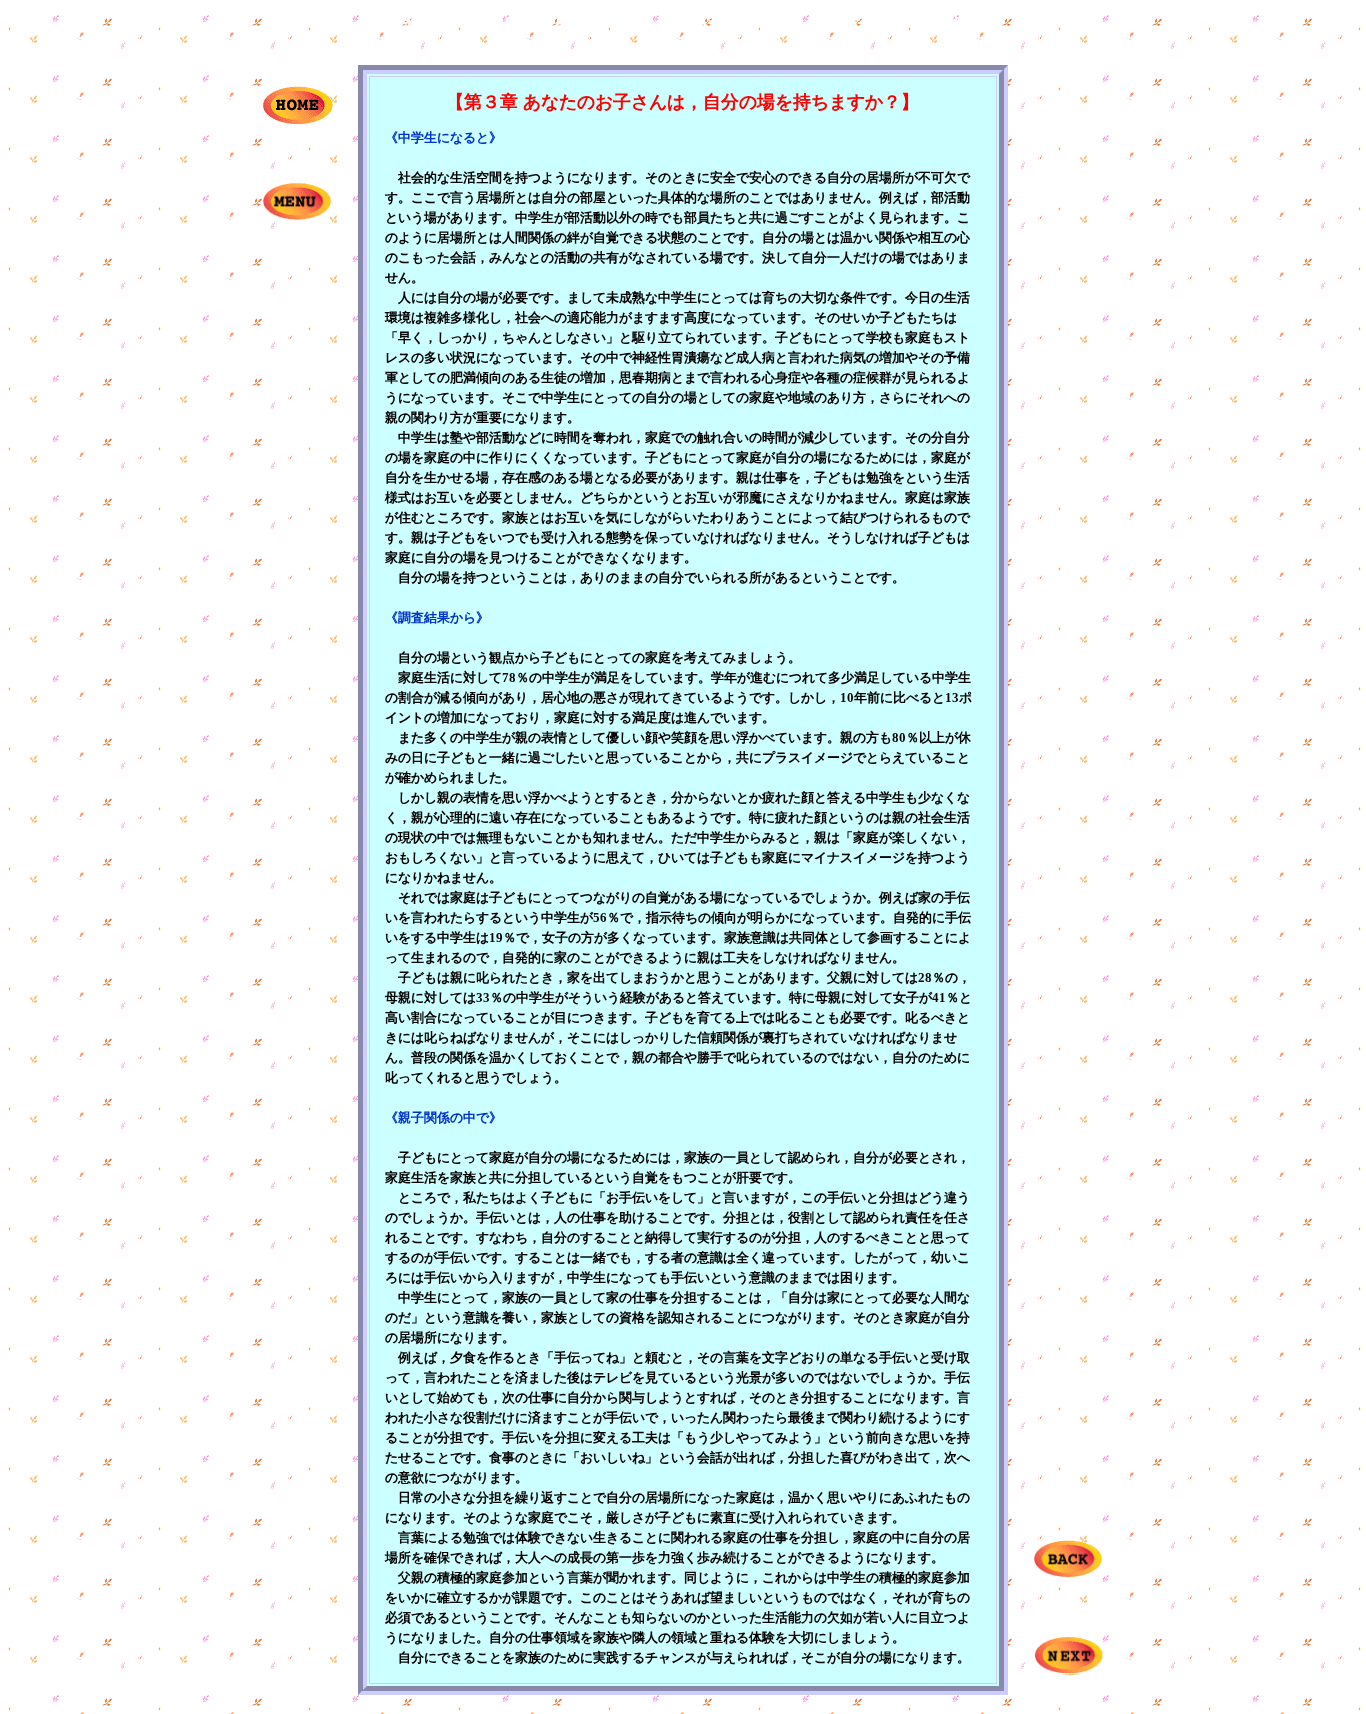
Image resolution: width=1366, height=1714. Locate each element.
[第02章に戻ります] (1068, 1573)
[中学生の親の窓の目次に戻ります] (296, 215)
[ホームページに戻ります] (297, 119)
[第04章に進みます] (1068, 1669)
